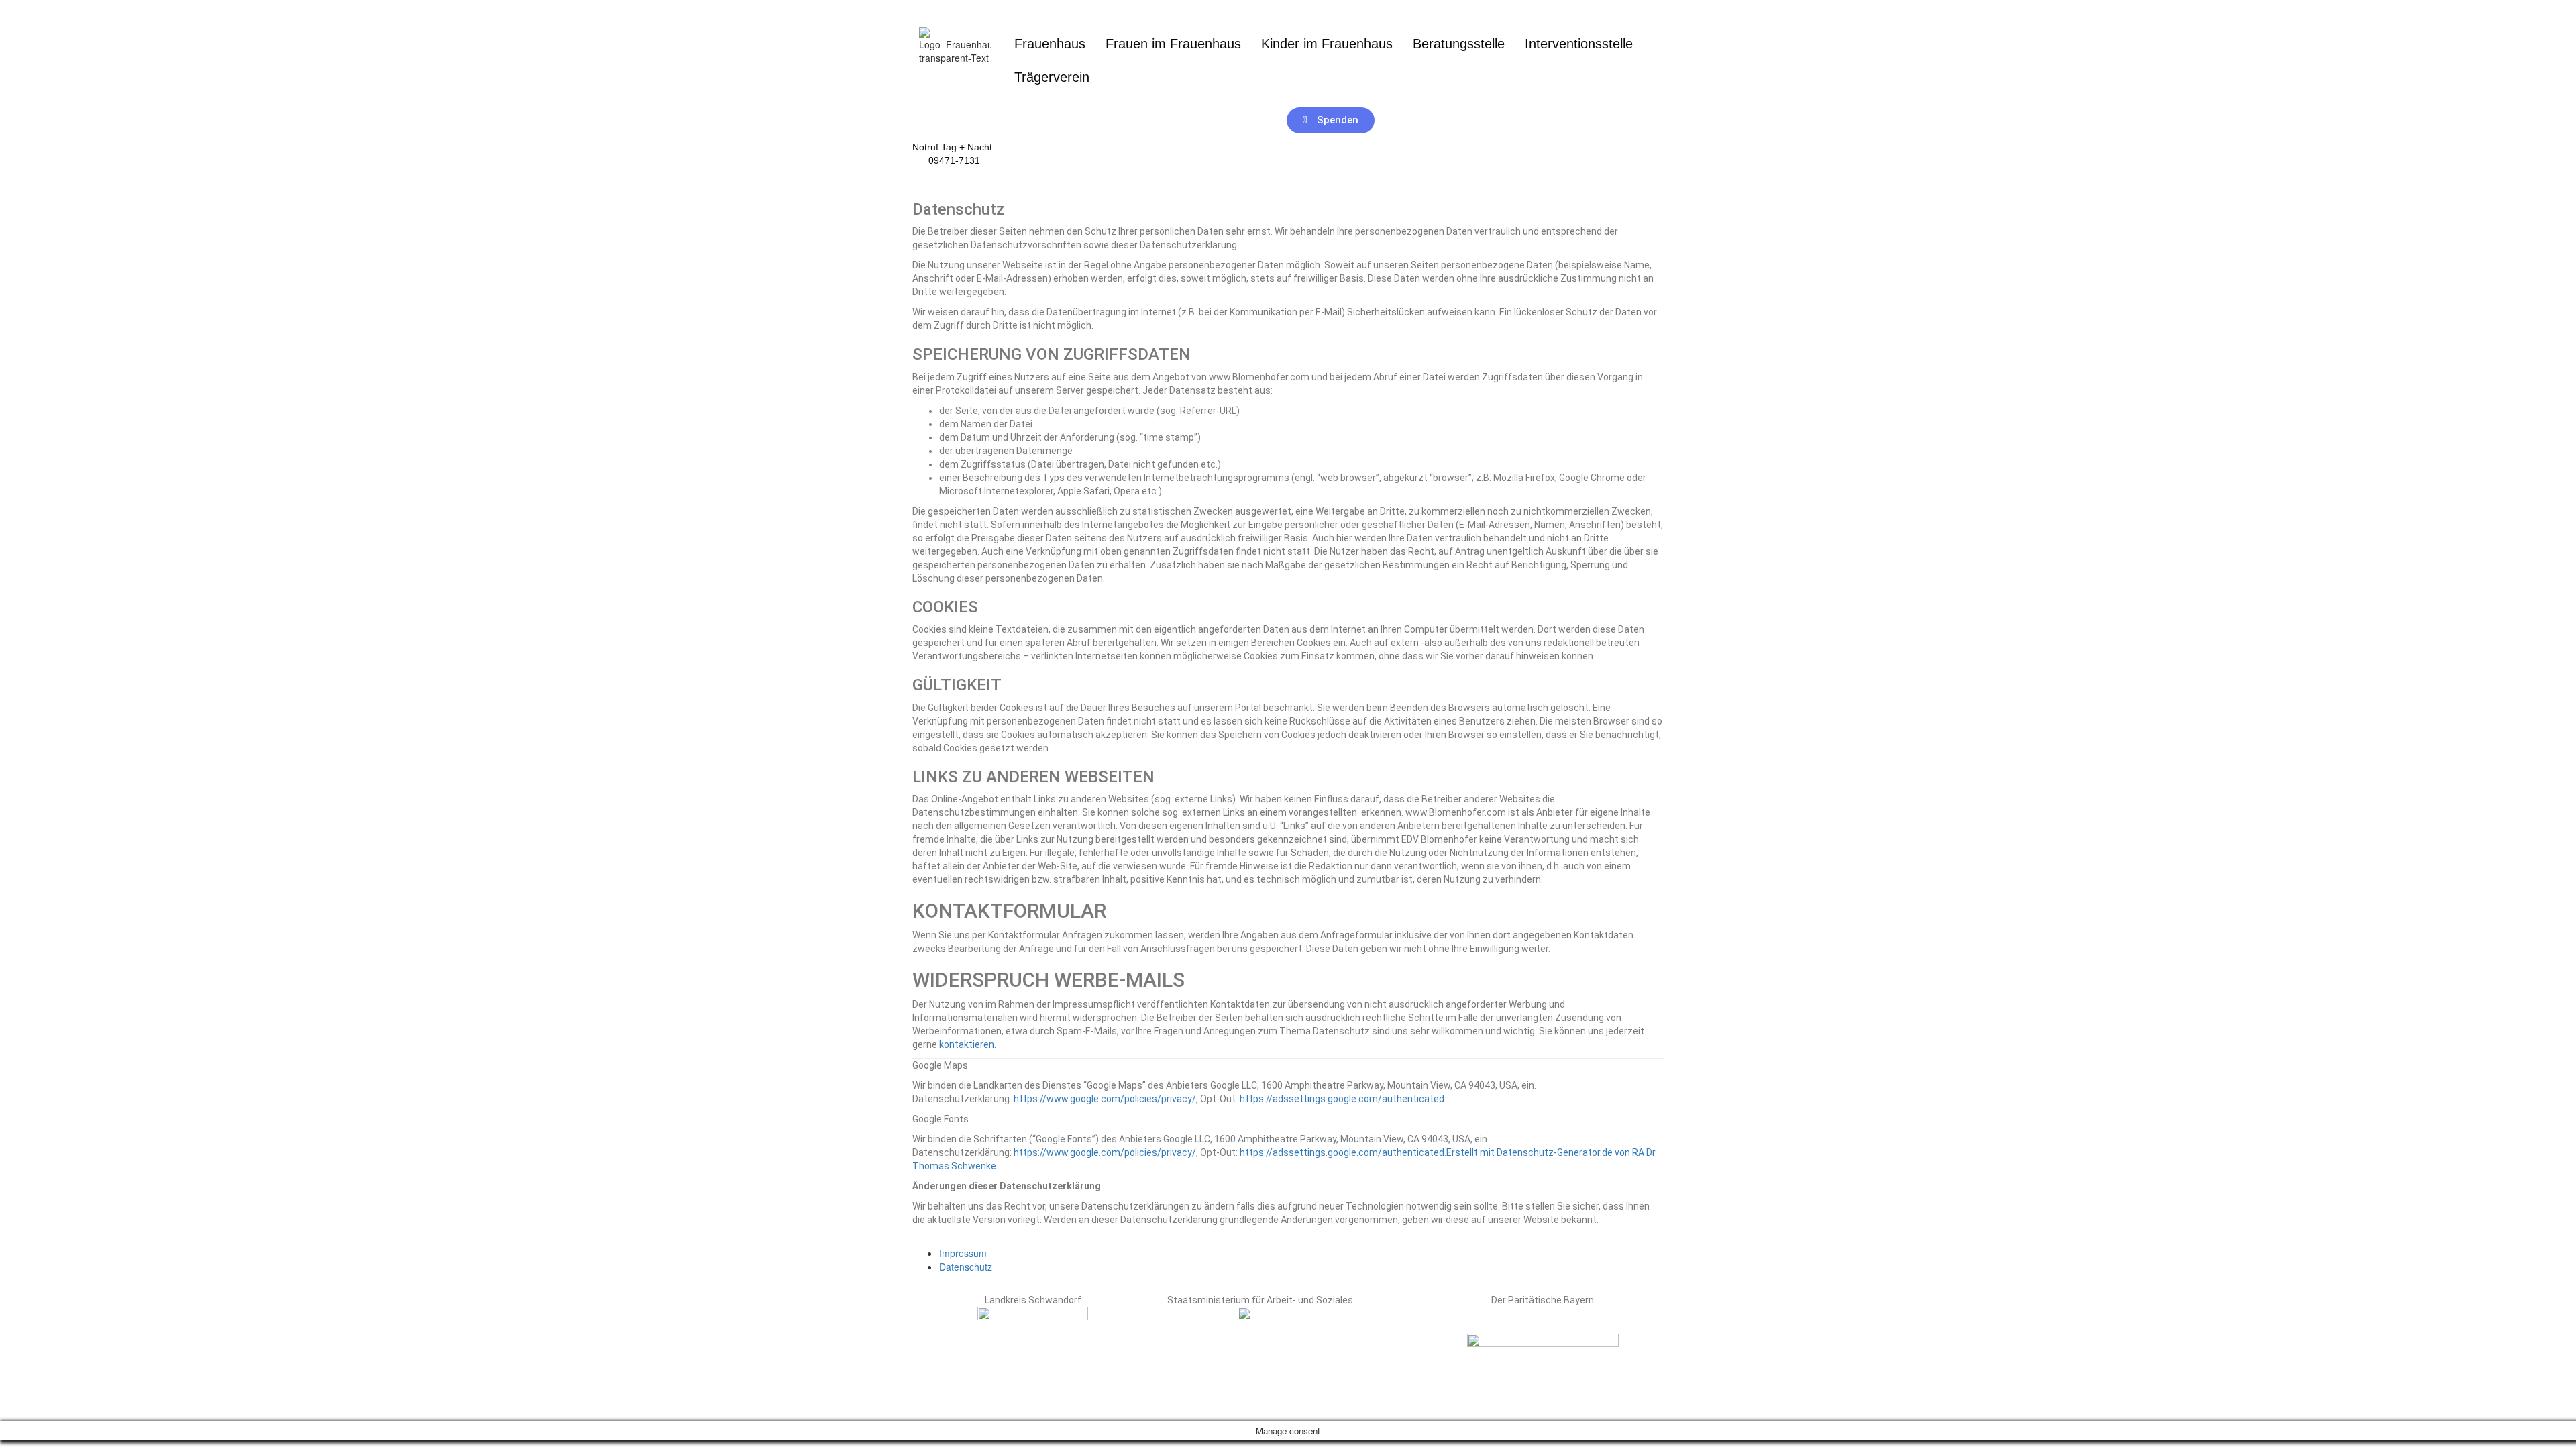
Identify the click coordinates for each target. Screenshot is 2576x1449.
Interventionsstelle (1579, 44)
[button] (1055, 77)
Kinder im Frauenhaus (1327, 44)
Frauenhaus (1050, 44)
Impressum (963, 1253)
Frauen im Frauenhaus (1173, 44)
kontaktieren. (968, 1044)
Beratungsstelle (1459, 44)
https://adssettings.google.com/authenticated (1342, 1099)
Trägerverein (1052, 77)
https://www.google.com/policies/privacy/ (1105, 1099)
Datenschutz (966, 1267)
